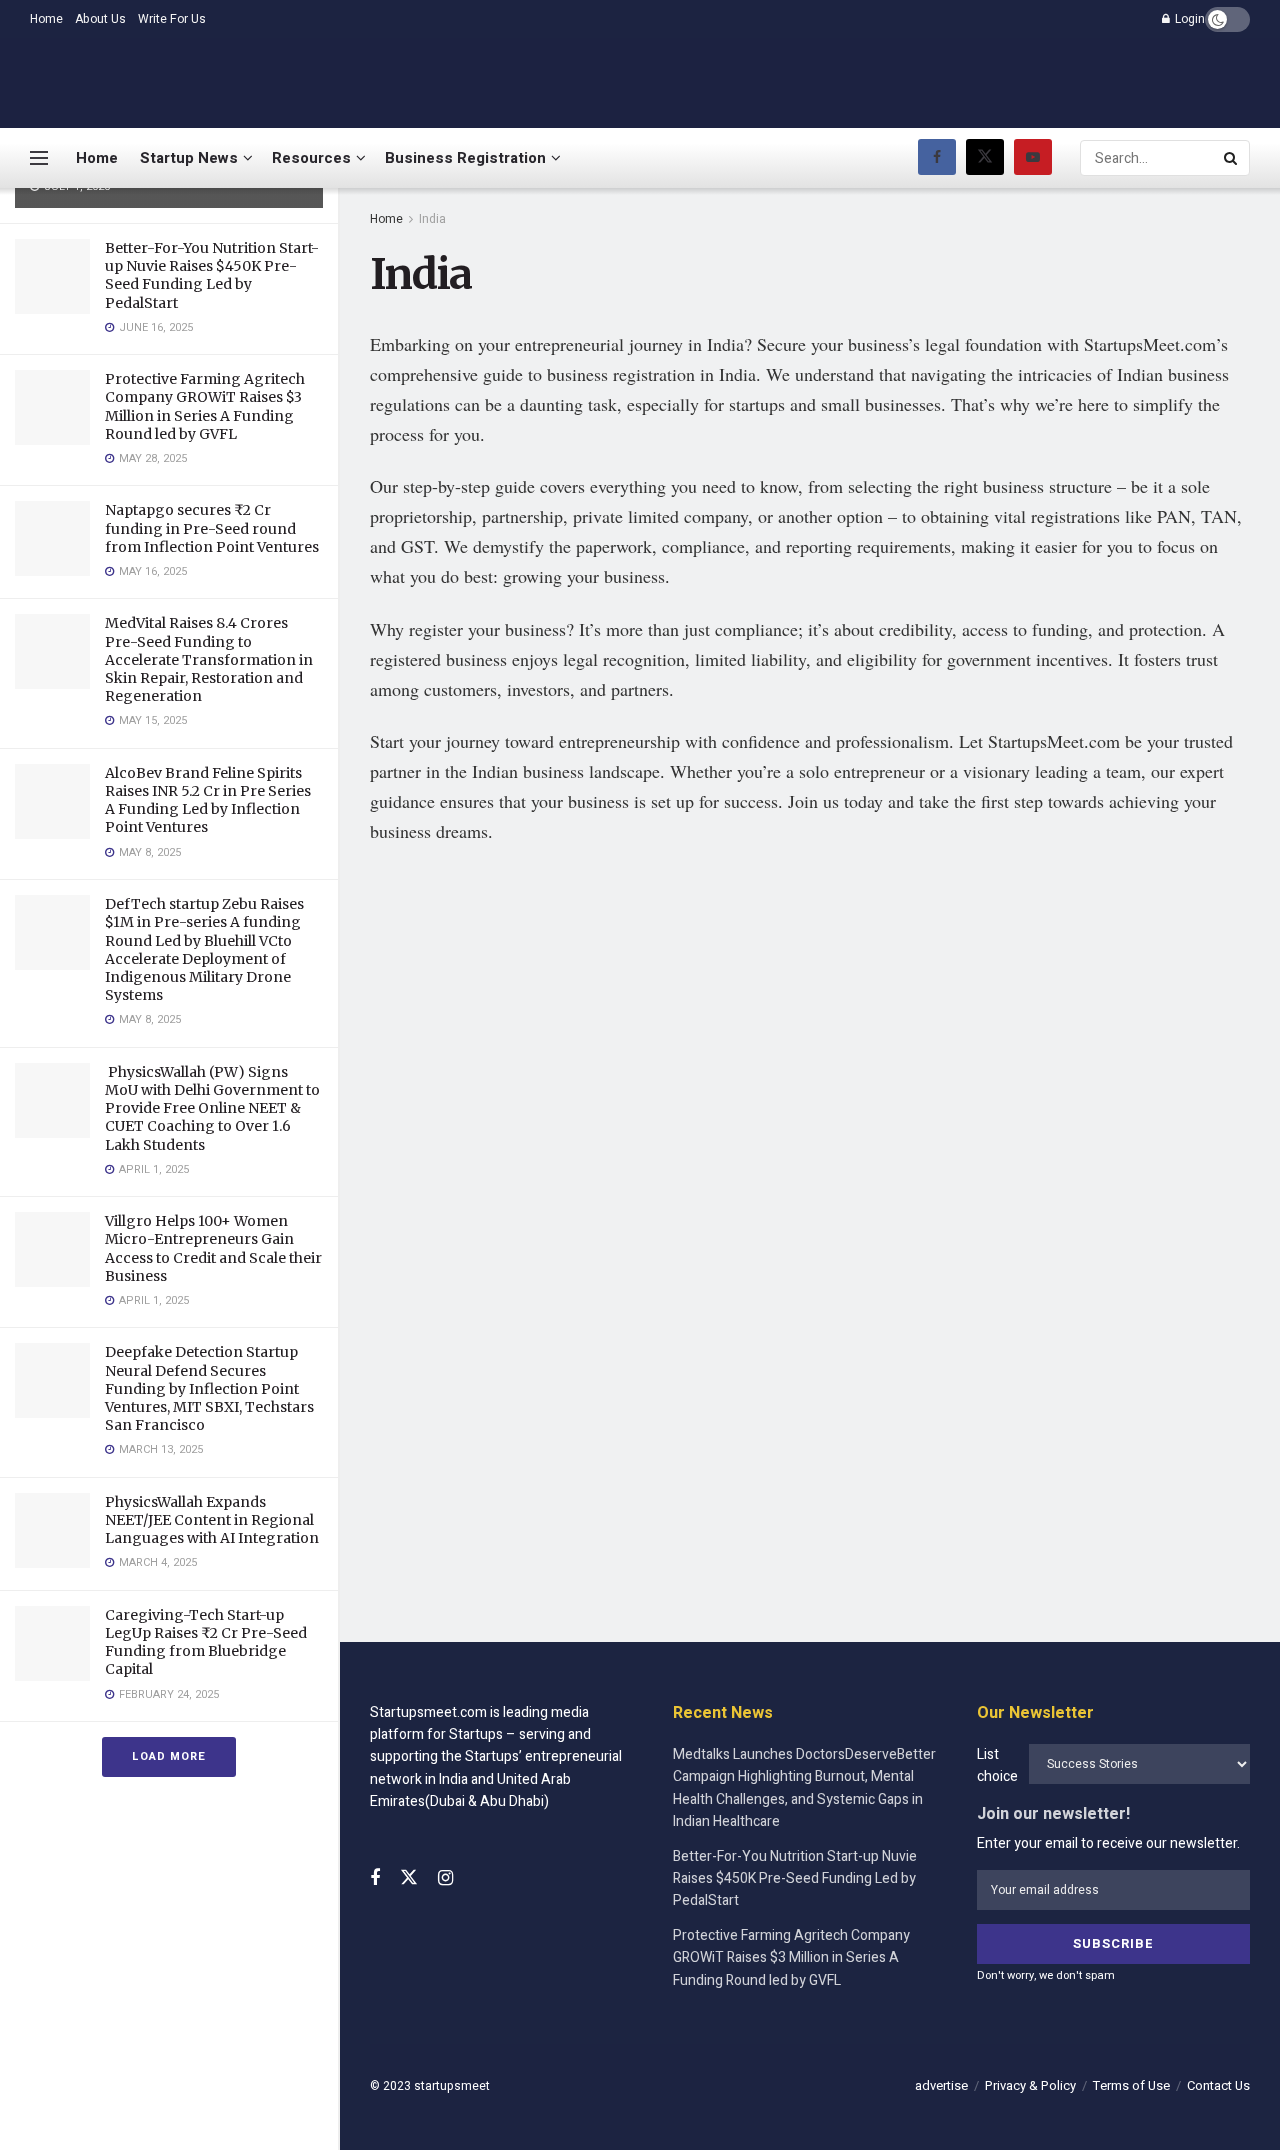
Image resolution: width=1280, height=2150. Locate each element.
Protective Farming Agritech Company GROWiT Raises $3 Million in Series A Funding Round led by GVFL (205, 406)
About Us (100, 19)
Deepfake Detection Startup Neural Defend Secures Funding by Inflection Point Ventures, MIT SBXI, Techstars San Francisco (209, 1388)
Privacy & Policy (1030, 2085)
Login (1188, 19)
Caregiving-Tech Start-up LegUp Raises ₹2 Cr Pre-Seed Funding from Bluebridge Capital (206, 1642)
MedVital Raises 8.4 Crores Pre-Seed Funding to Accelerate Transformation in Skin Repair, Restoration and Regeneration (209, 659)
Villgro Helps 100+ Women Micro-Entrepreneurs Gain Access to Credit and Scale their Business (213, 1248)
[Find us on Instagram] (445, 1879)
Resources (311, 158)
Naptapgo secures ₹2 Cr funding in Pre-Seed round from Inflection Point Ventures (212, 528)
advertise (941, 2085)
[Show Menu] (39, 158)
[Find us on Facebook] (937, 158)
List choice (997, 1765)
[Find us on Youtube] (1033, 158)
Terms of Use (1131, 2085)
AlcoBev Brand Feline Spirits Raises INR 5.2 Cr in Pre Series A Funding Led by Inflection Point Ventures (208, 800)
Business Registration (465, 158)
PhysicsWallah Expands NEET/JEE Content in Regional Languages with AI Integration (212, 1520)
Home (46, 19)
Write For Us (172, 19)
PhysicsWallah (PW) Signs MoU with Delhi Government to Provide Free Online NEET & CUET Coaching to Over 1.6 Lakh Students (212, 1108)
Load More (169, 1756)
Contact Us (1218, 2085)
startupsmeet (452, 2086)
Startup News (189, 158)
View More (489, 1075)
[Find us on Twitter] (985, 158)
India (432, 219)
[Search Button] (1232, 158)
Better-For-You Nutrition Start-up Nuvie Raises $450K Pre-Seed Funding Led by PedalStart (212, 275)
